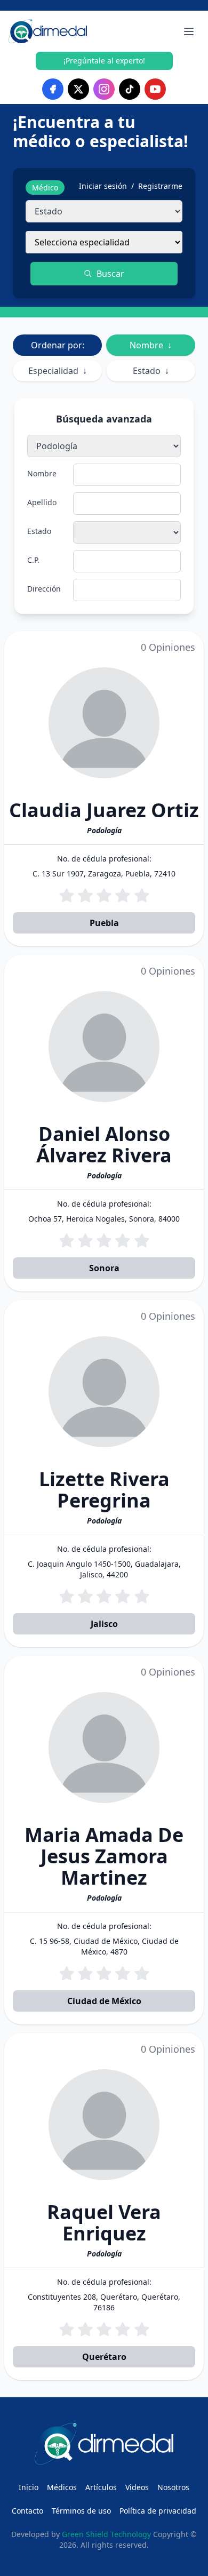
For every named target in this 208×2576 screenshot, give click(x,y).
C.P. (33, 560)
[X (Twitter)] (78, 89)
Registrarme (160, 186)
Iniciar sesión (103, 186)
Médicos (62, 2487)
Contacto (27, 2511)
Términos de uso (81, 2511)
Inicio (29, 2487)
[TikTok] (130, 89)
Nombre (151, 345)
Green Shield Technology (106, 2534)
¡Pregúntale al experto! (104, 61)
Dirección (44, 589)
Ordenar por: (58, 345)
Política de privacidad (158, 2511)
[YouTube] (155, 89)
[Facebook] (53, 89)
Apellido (42, 502)
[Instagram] (104, 89)
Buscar (110, 274)
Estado (151, 371)
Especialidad (58, 371)
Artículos (101, 2487)
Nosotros (173, 2487)
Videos (137, 2487)
